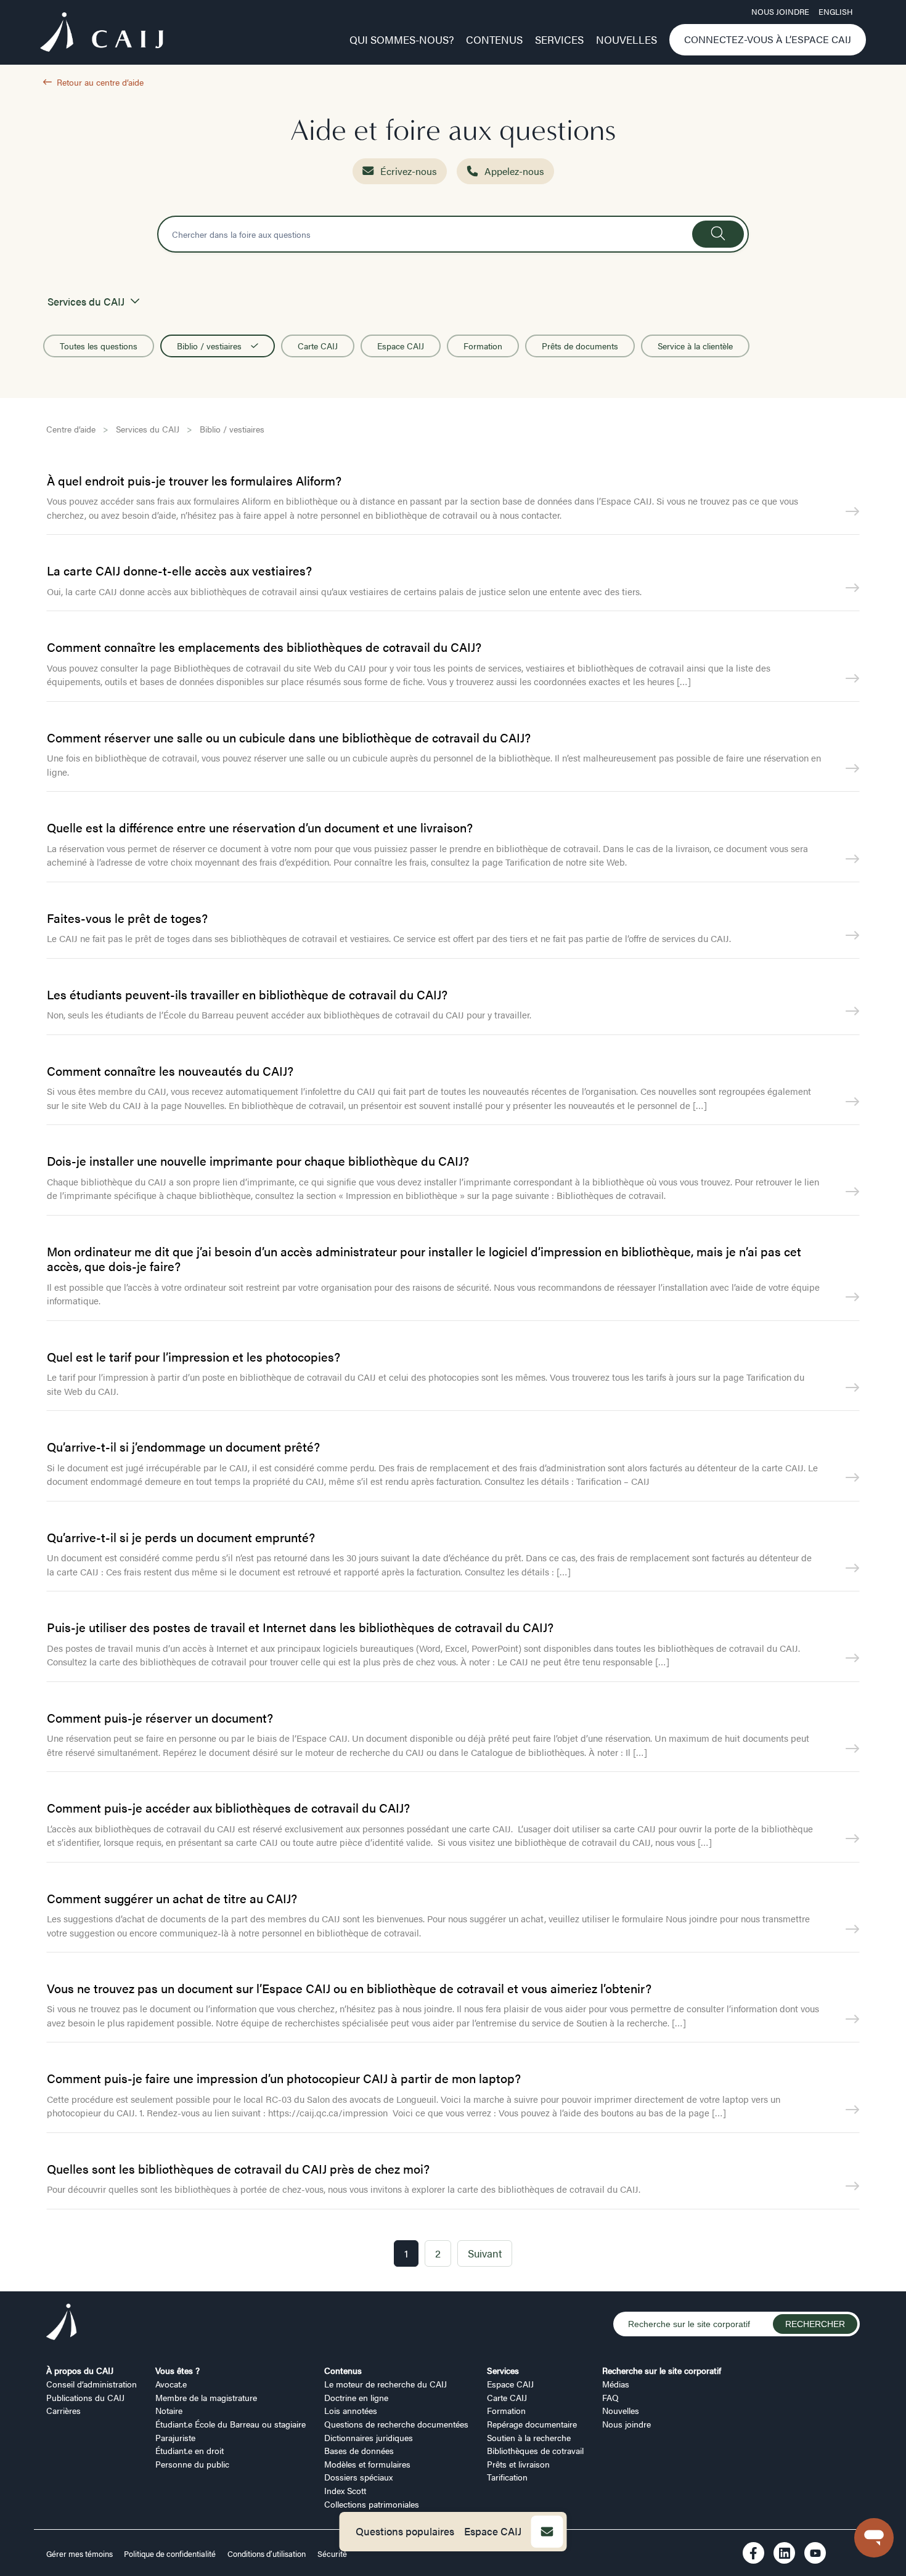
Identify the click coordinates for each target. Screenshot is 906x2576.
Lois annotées (351, 2410)
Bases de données (359, 2450)
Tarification (507, 2477)
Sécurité (332, 2554)
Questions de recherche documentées (396, 2424)
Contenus (494, 39)
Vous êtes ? (178, 2370)
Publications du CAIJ (85, 2397)
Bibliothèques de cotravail (535, 2450)
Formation (483, 346)
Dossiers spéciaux (358, 2477)
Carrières (63, 2410)
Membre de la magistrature (206, 2397)
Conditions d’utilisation (267, 2554)
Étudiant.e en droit (190, 2450)
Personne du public (192, 2464)
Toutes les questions (99, 346)
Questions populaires (405, 2531)
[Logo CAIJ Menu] (102, 34)
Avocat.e (171, 2384)
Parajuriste (175, 2437)
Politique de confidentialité (170, 2554)
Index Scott (345, 2490)
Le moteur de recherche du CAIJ (386, 2384)
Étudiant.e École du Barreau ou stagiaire (231, 2424)
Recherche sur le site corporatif (662, 2370)
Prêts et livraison (518, 2464)
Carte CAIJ (318, 346)
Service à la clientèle (695, 346)
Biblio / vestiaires (209, 346)
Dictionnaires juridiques (369, 2437)
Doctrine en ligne (356, 2397)
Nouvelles (626, 39)
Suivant (485, 2253)
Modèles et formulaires (367, 2464)
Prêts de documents (580, 346)
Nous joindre (780, 12)
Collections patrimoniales (372, 2504)
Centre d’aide (71, 429)
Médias (616, 2384)
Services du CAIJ (148, 429)
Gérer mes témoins (80, 2554)
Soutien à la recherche (529, 2437)
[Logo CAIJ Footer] (62, 2324)
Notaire (169, 2410)
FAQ (610, 2397)
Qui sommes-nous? (402, 39)
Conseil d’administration (92, 2384)
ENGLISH (835, 12)
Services (559, 39)
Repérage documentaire (532, 2424)
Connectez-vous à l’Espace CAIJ (768, 39)
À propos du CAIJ (80, 2370)
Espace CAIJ (493, 2531)
